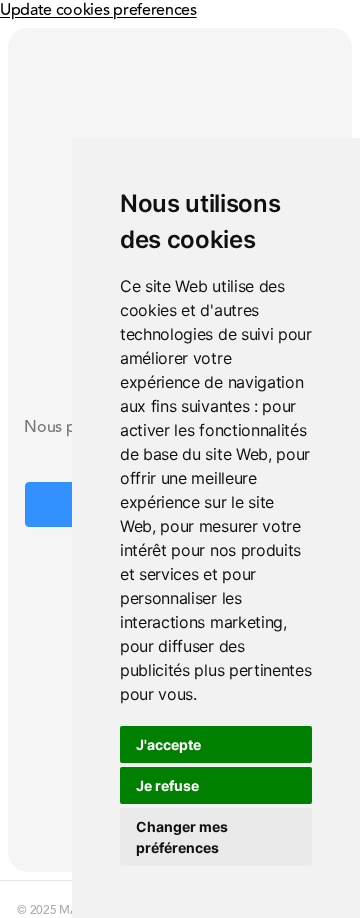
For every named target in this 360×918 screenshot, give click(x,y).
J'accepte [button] (168, 744)
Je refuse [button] (167, 785)
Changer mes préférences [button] (182, 837)
